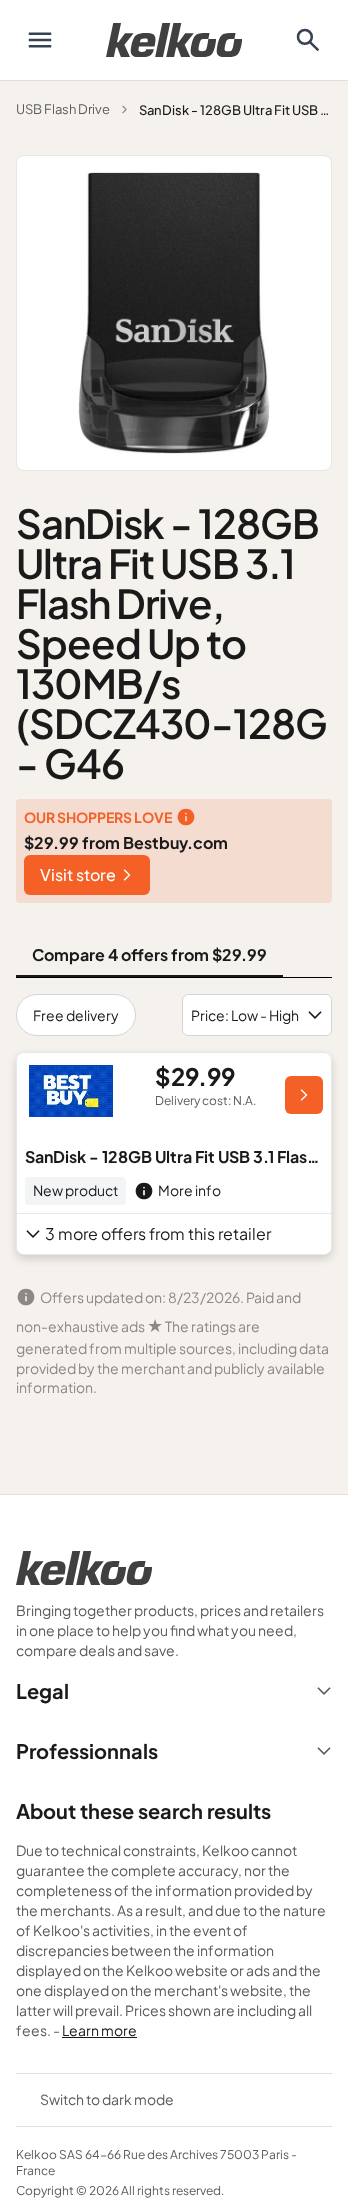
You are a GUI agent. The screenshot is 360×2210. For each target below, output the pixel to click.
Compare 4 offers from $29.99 (149, 954)
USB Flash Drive (63, 109)
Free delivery (76, 1015)
